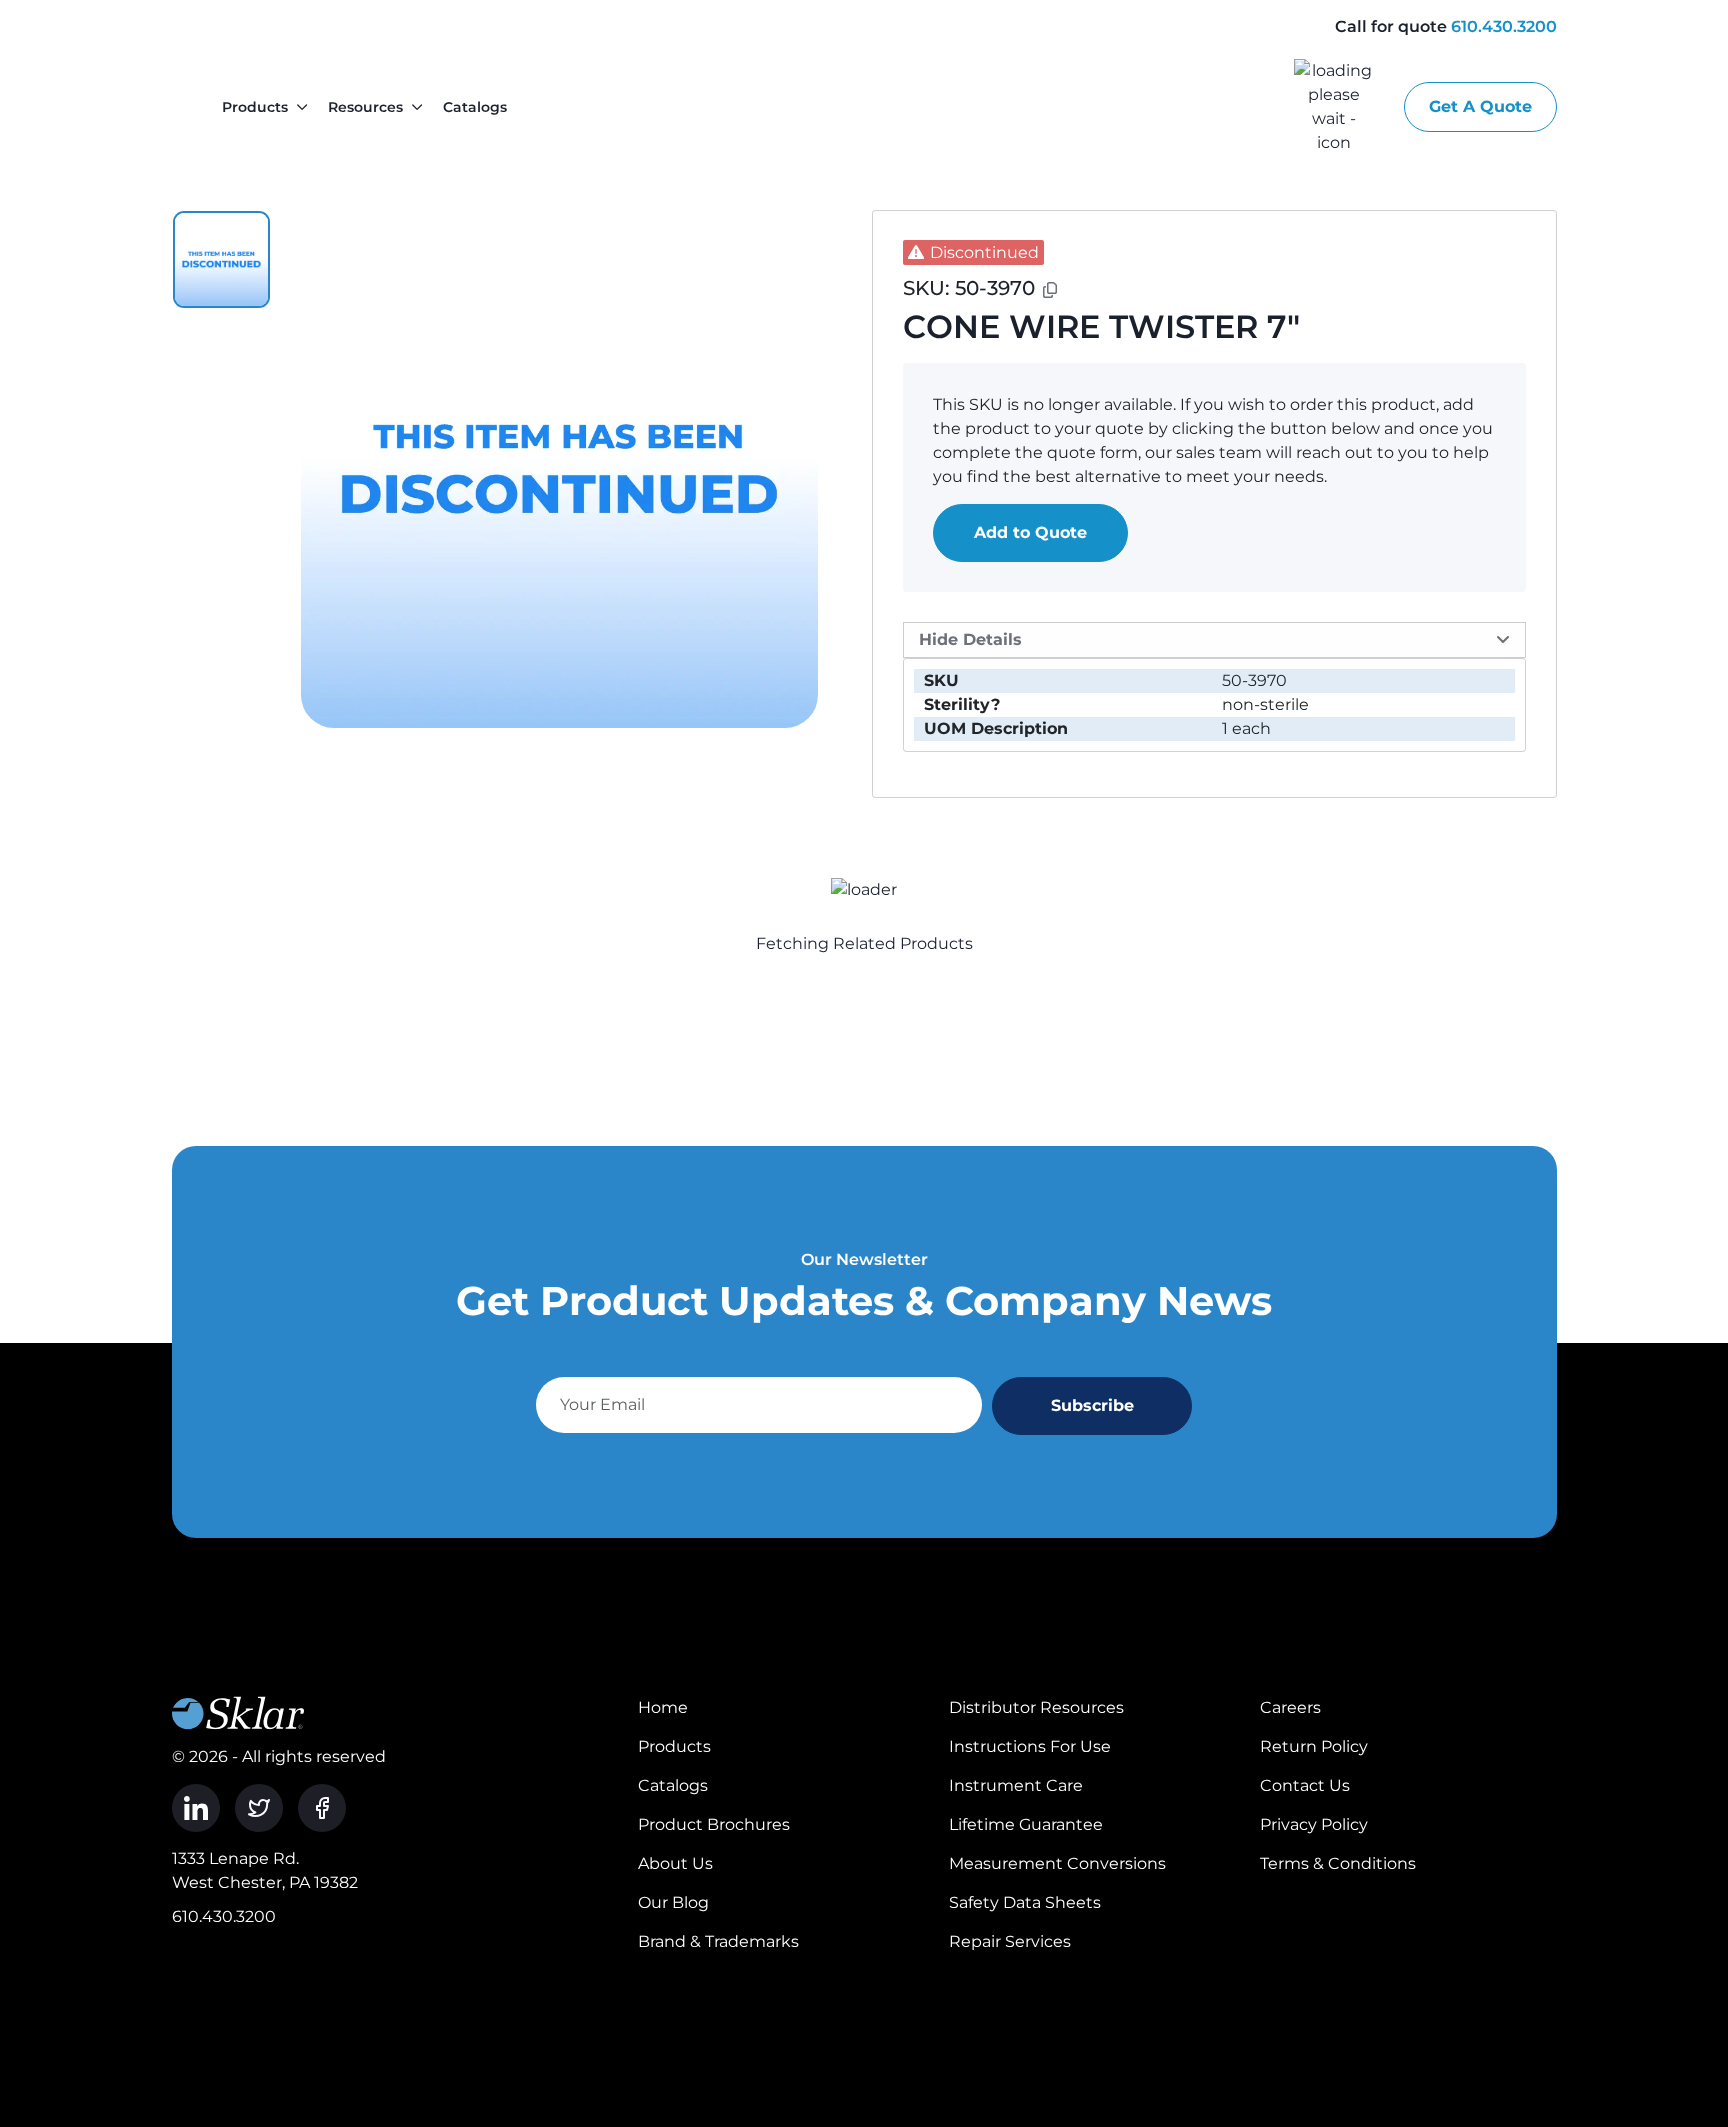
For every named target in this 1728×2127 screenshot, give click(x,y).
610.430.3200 (1504, 26)
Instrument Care (1016, 1785)
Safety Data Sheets (1025, 1902)
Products (255, 107)
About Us (675, 1863)
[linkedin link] (196, 1808)
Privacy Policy (1314, 1824)
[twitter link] (259, 1808)
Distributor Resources (1036, 1707)
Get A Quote (1480, 106)
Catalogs (475, 107)
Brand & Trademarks (718, 1941)
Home (663, 1707)
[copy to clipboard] (1050, 290)
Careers (1290, 1707)
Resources (365, 107)
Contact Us (1305, 1785)
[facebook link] (322, 1808)
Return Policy (1314, 1746)
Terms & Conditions (1338, 1863)
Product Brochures (714, 1824)
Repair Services (1010, 1941)
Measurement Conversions (1057, 1863)
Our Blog (673, 1902)
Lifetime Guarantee (1026, 1824)
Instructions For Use (1030, 1746)
